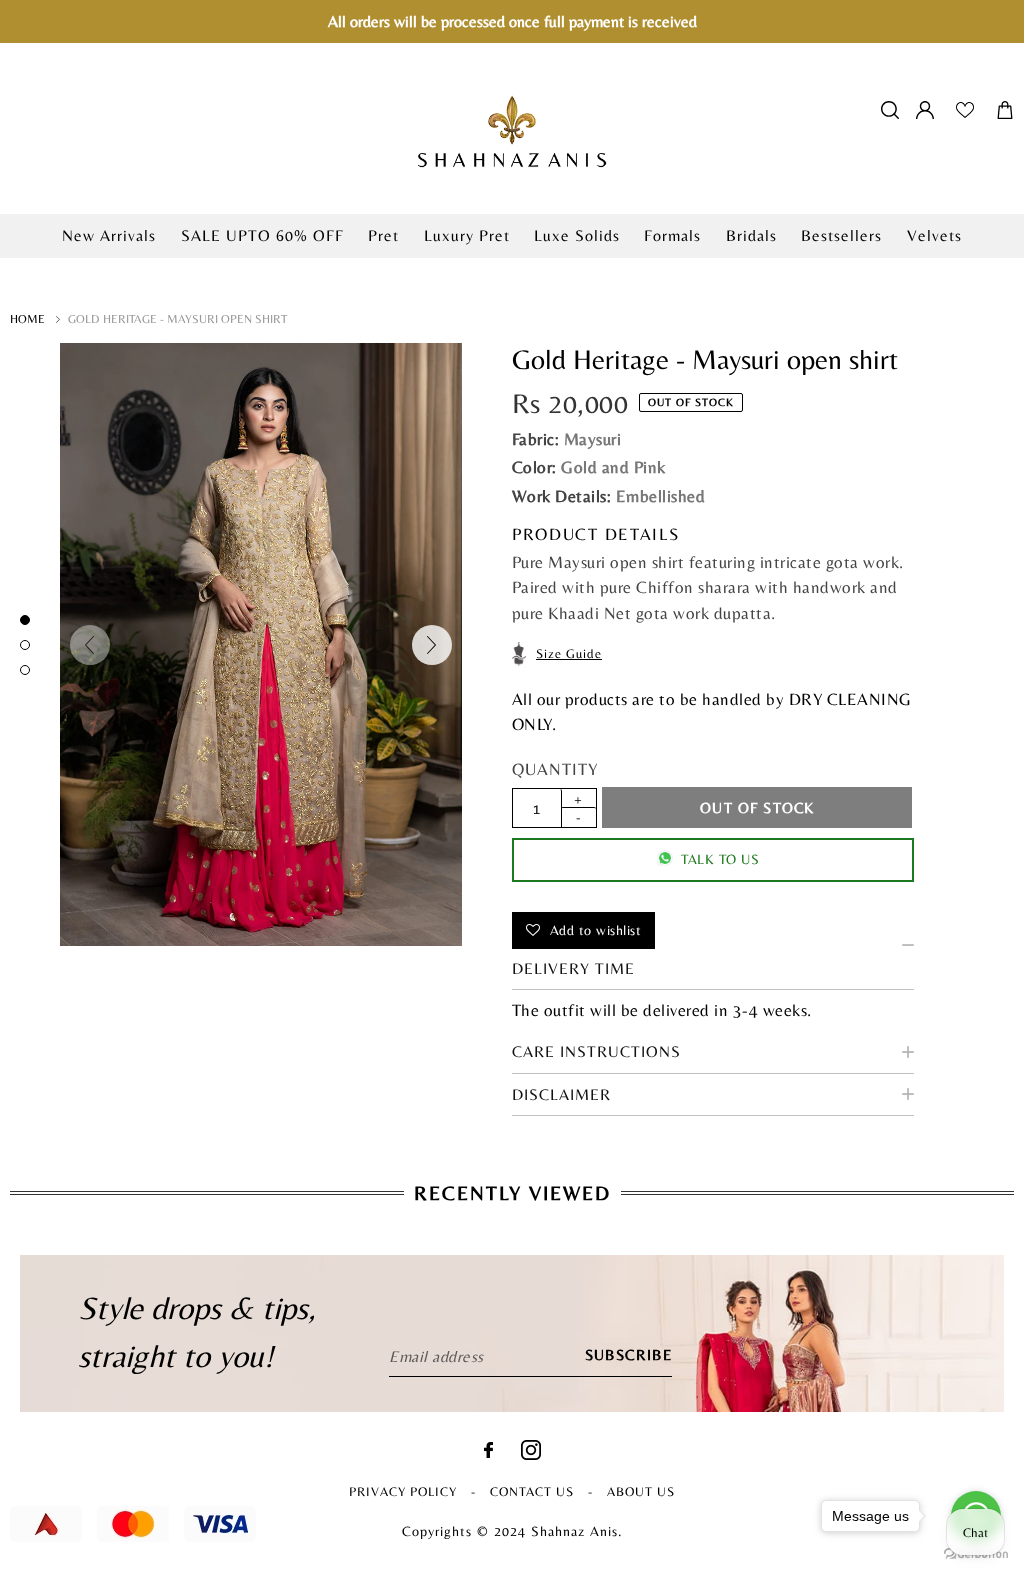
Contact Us (532, 1491)
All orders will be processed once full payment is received (512, 21)
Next (432, 645)
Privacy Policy (403, 1491)
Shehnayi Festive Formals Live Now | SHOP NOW (512, 268)
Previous (90, 645)
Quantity (555, 769)
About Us (641, 1491)
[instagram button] (531, 1454)
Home (27, 319)
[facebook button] (488, 1452)
